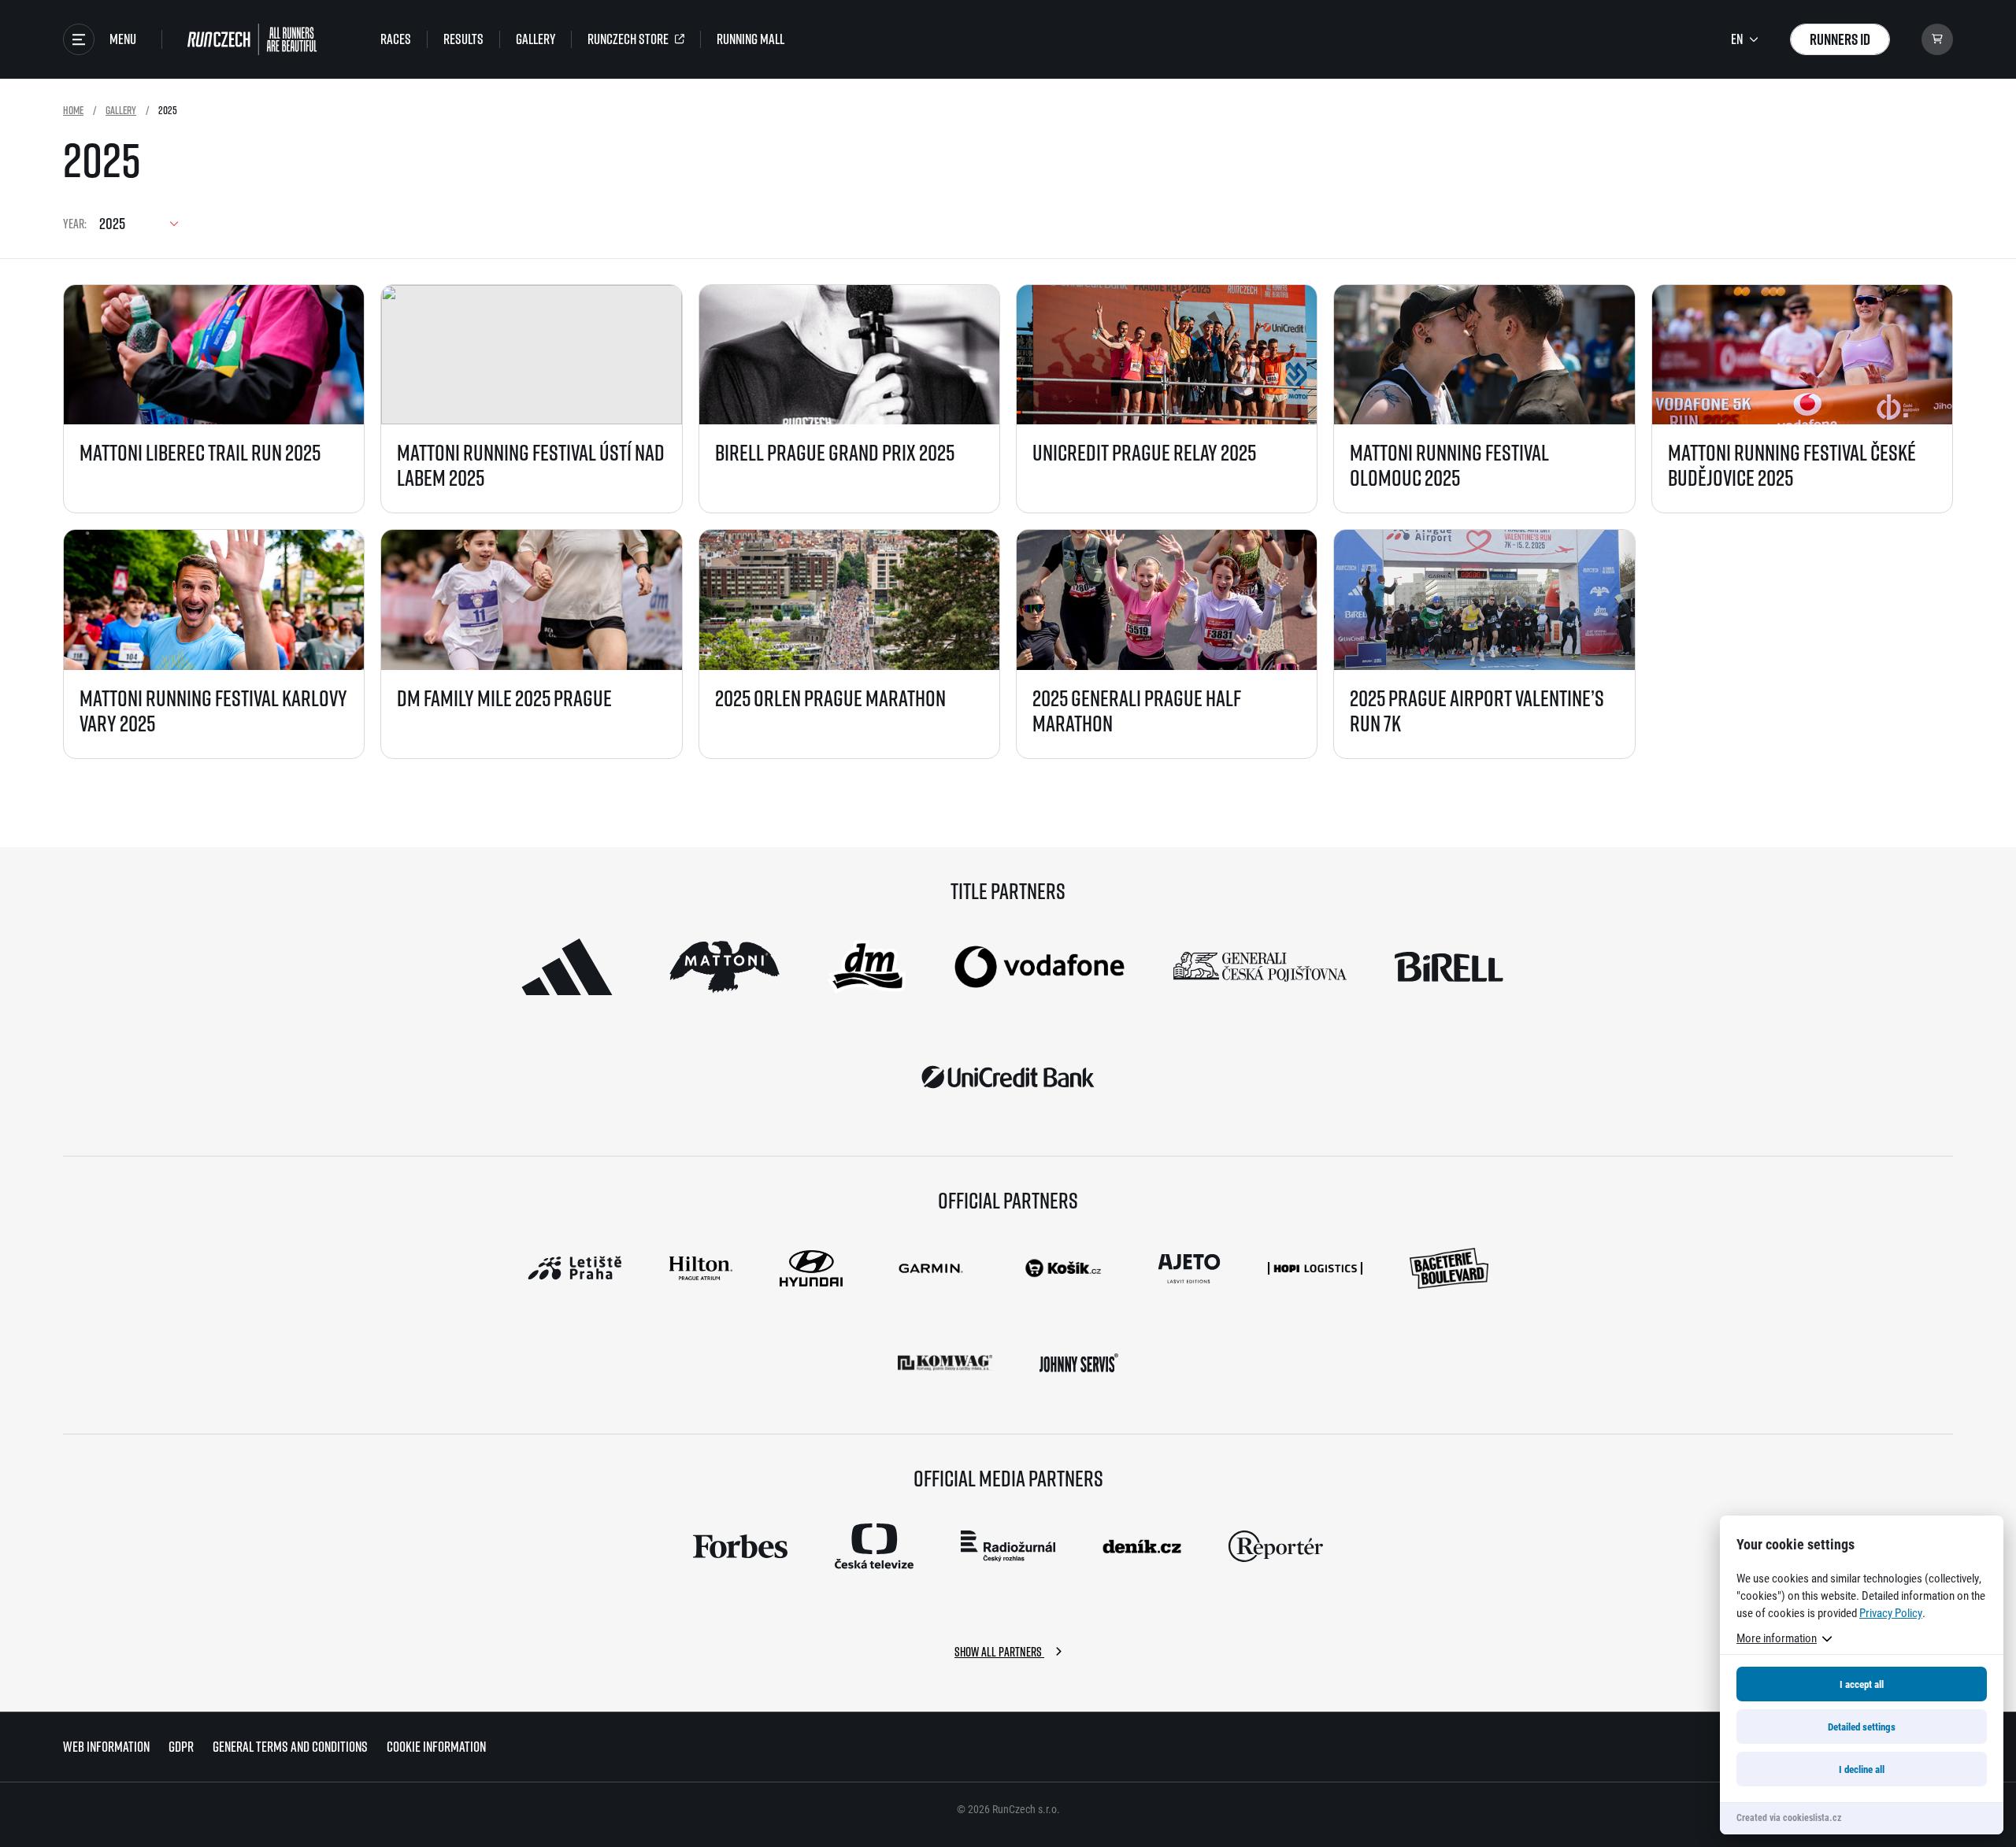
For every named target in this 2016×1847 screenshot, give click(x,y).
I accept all (1862, 1684)
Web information (106, 1747)
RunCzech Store (628, 39)
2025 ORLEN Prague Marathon (830, 698)
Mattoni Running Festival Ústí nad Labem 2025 (531, 465)
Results (463, 39)
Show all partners (999, 1652)
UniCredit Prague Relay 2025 (1144, 452)
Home (73, 110)
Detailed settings (1862, 1727)
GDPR (181, 1747)
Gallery (535, 39)
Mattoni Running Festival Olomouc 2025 (1449, 465)
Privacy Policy (1891, 1612)
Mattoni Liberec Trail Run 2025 (200, 452)
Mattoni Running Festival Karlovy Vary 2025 (213, 711)
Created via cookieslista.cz (1789, 1817)
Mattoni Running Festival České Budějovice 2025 (1792, 465)
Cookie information (436, 1747)
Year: (75, 224)
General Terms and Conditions (290, 1747)
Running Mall (750, 39)
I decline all (1862, 1769)
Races (396, 39)
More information (1777, 1638)
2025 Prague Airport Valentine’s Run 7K (1477, 711)
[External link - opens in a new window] (567, 967)
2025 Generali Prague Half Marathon (1137, 711)
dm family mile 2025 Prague (504, 698)
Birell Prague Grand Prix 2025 (835, 452)
